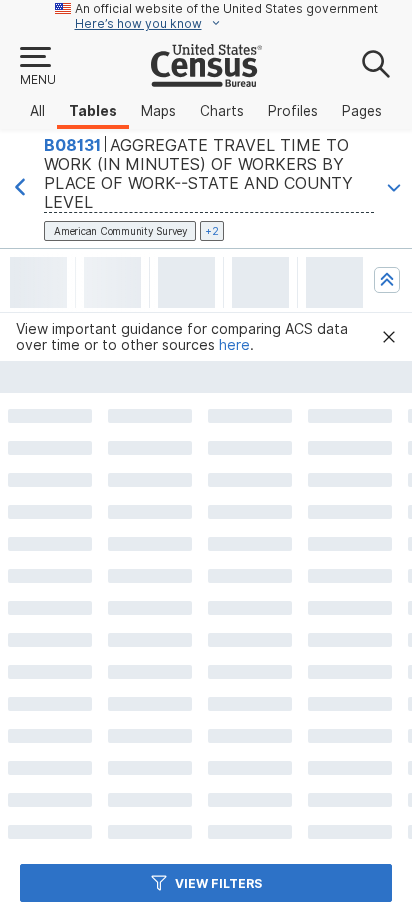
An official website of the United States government (226, 8)
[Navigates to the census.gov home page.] (206, 79)
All (37, 111)
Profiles (293, 111)
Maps (158, 111)
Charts (222, 111)
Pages (362, 111)
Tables (93, 111)
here (234, 345)
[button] (37, 67)
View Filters (218, 883)
